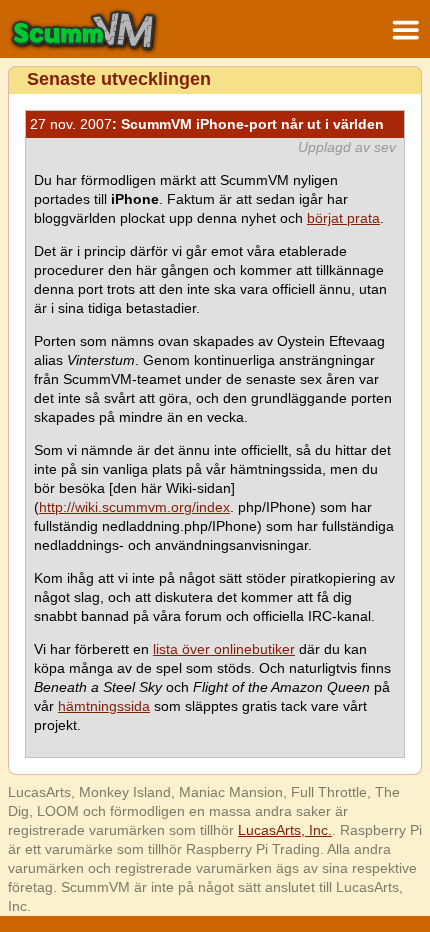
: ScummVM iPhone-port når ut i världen (207, 124)
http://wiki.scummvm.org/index (134, 507)
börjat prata (343, 218)
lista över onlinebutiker (224, 649)
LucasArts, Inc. (285, 830)
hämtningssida (104, 706)
